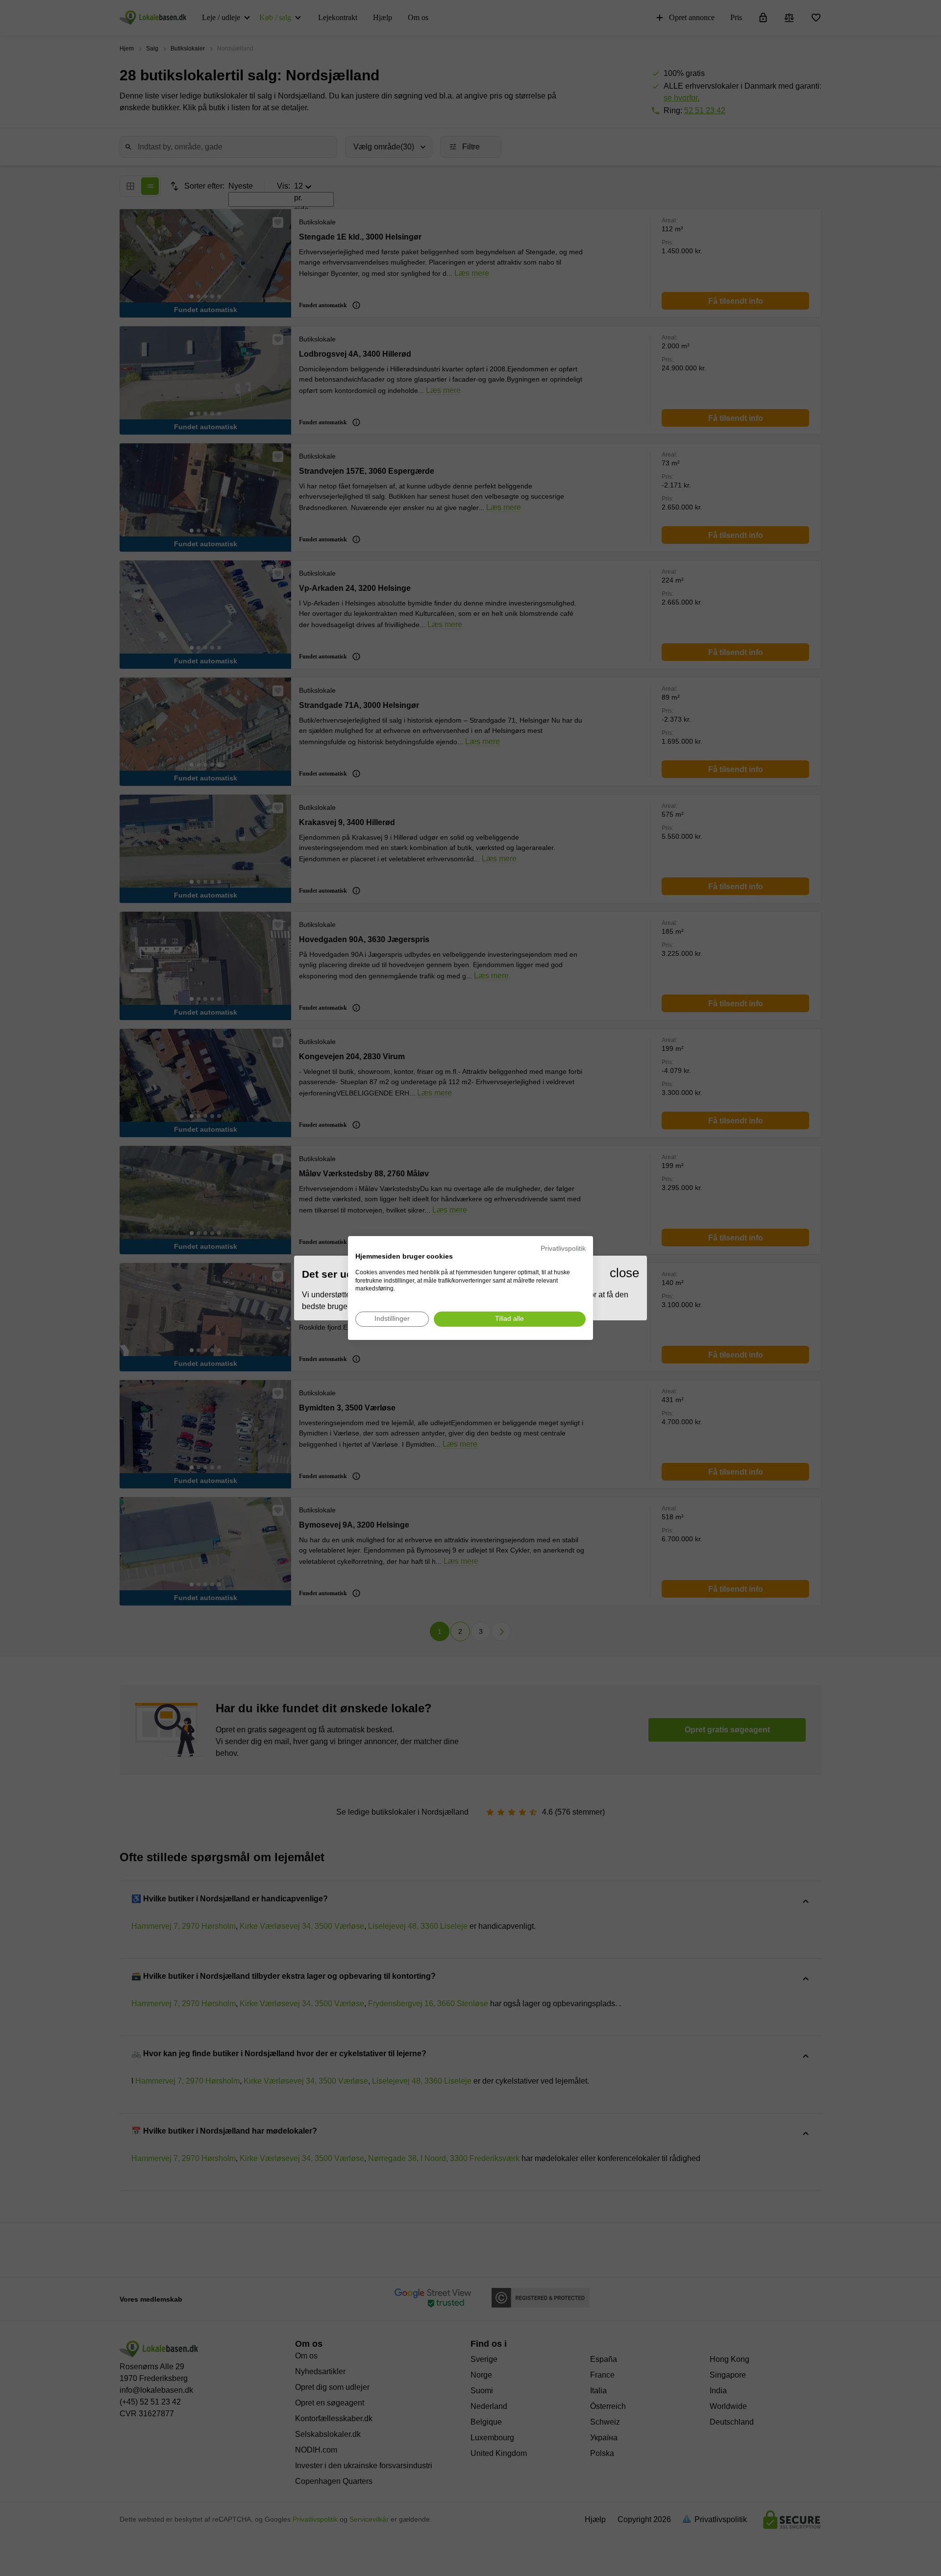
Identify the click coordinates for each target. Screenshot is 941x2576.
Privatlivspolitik (563, 1249)
